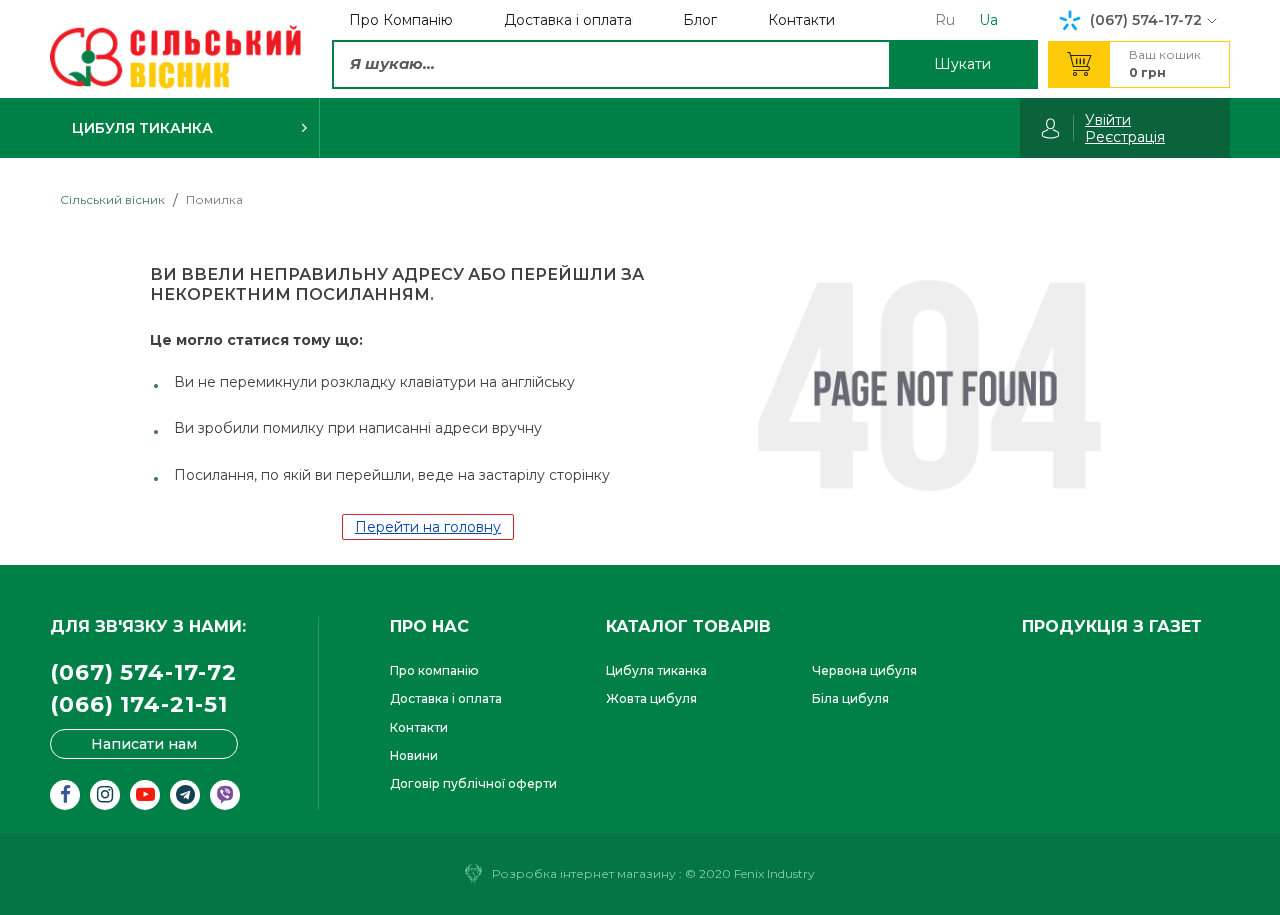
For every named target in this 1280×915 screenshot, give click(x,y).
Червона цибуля (864, 670)
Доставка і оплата (446, 698)
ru (945, 20)
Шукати (962, 64)
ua (988, 20)
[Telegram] (185, 795)
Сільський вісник (112, 199)
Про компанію (434, 670)
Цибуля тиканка (656, 670)
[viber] (225, 795)
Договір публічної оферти (473, 783)
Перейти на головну (428, 527)
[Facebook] (65, 795)
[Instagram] (105, 795)
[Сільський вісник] (175, 57)
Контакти (419, 727)
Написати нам (144, 744)
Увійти (1108, 120)
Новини (414, 755)
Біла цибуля (850, 698)
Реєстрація (1125, 137)
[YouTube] (145, 795)
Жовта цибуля (651, 698)
